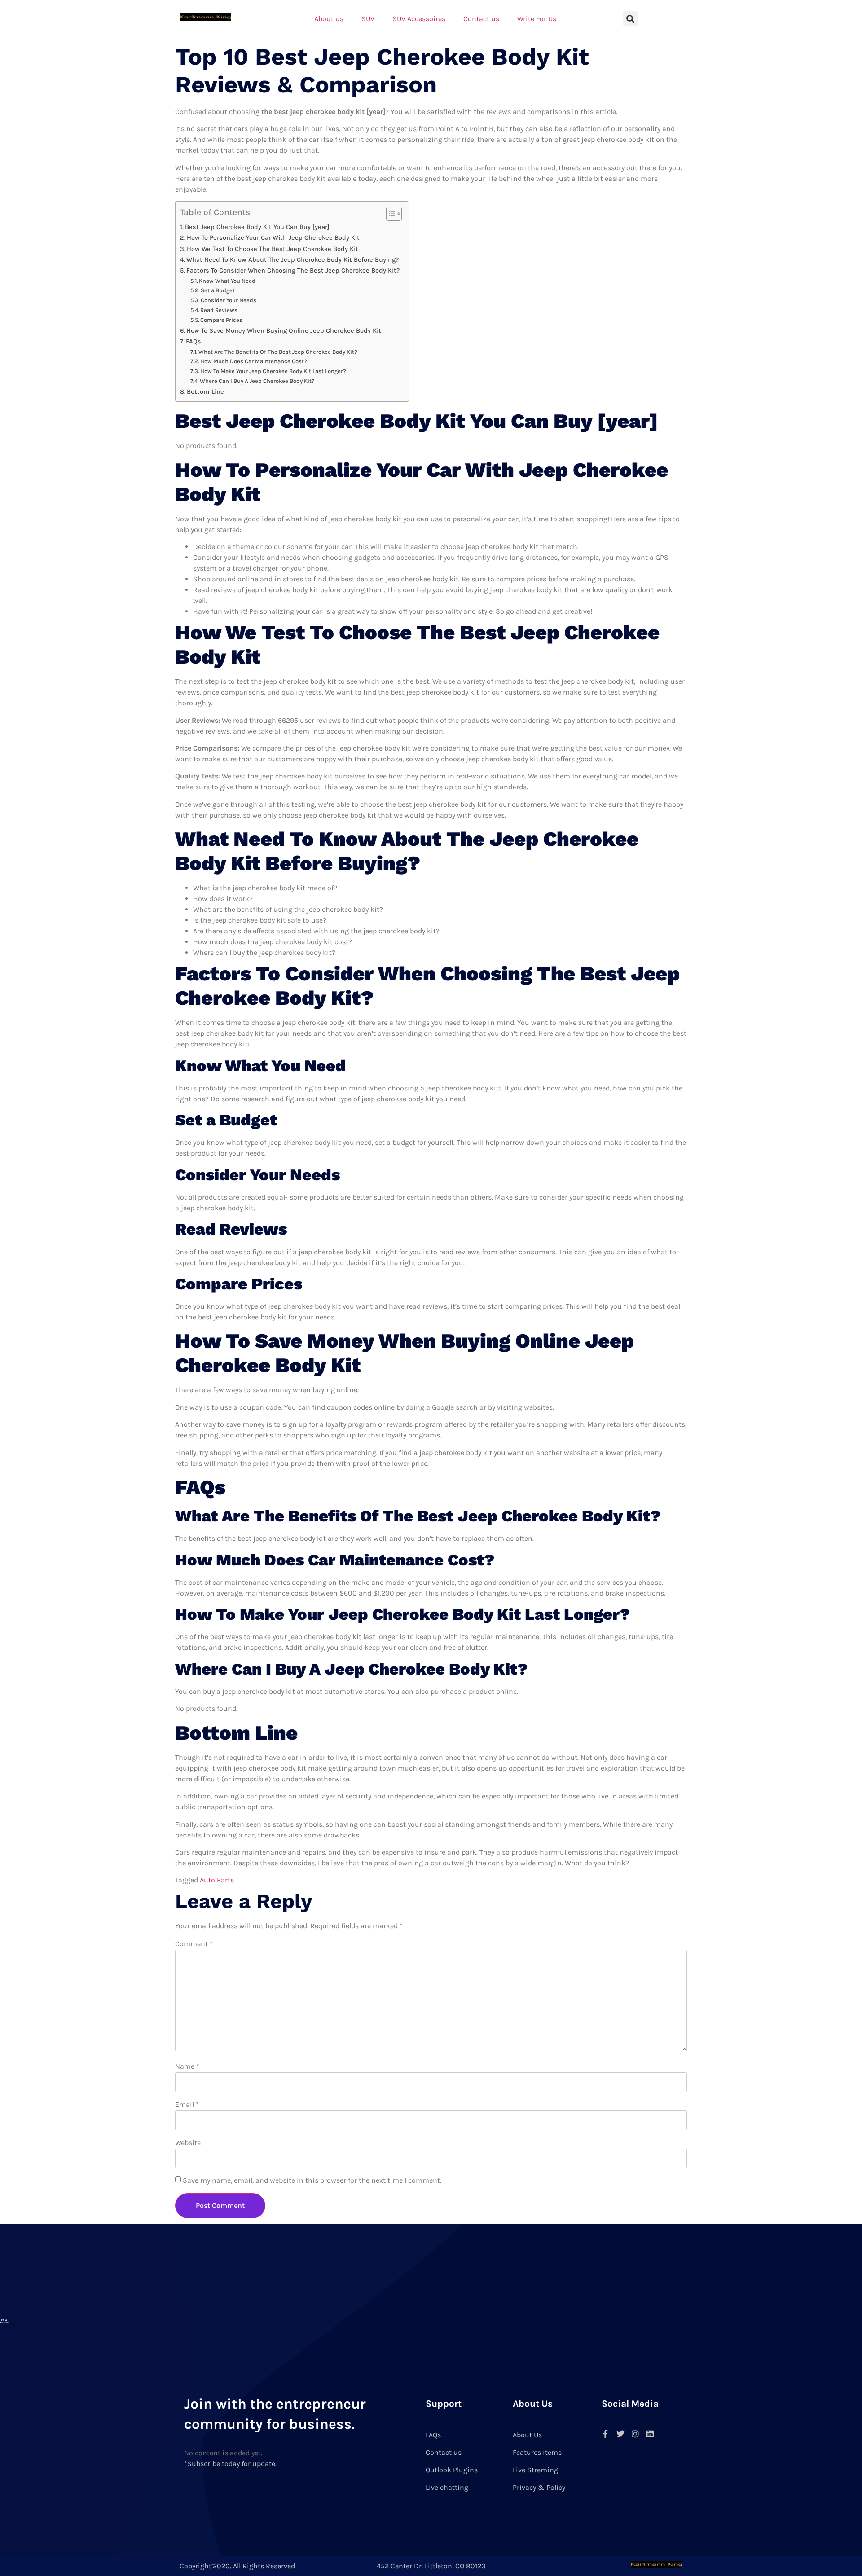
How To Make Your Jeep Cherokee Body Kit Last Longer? (273, 371)
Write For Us (537, 19)
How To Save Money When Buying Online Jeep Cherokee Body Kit (284, 331)
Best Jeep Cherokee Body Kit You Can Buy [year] (257, 227)
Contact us (481, 19)
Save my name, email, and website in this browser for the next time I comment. (312, 2180)
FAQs (194, 341)
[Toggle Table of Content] (389, 214)
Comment (194, 1944)
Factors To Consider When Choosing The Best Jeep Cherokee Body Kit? (293, 270)
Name (187, 2066)
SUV (368, 19)
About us (329, 19)
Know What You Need (227, 281)
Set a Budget (218, 290)
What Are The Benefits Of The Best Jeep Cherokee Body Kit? (278, 352)
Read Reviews (219, 310)
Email (187, 2104)
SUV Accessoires (419, 19)
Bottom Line (205, 392)
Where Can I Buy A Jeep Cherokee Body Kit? (257, 381)
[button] (631, 19)
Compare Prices (221, 320)
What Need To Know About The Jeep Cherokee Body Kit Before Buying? (292, 260)
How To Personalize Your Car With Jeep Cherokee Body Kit (273, 238)
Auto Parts (217, 1880)
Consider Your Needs (229, 300)
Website (188, 2143)
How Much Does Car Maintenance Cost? (254, 361)
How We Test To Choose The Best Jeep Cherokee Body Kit (273, 249)
